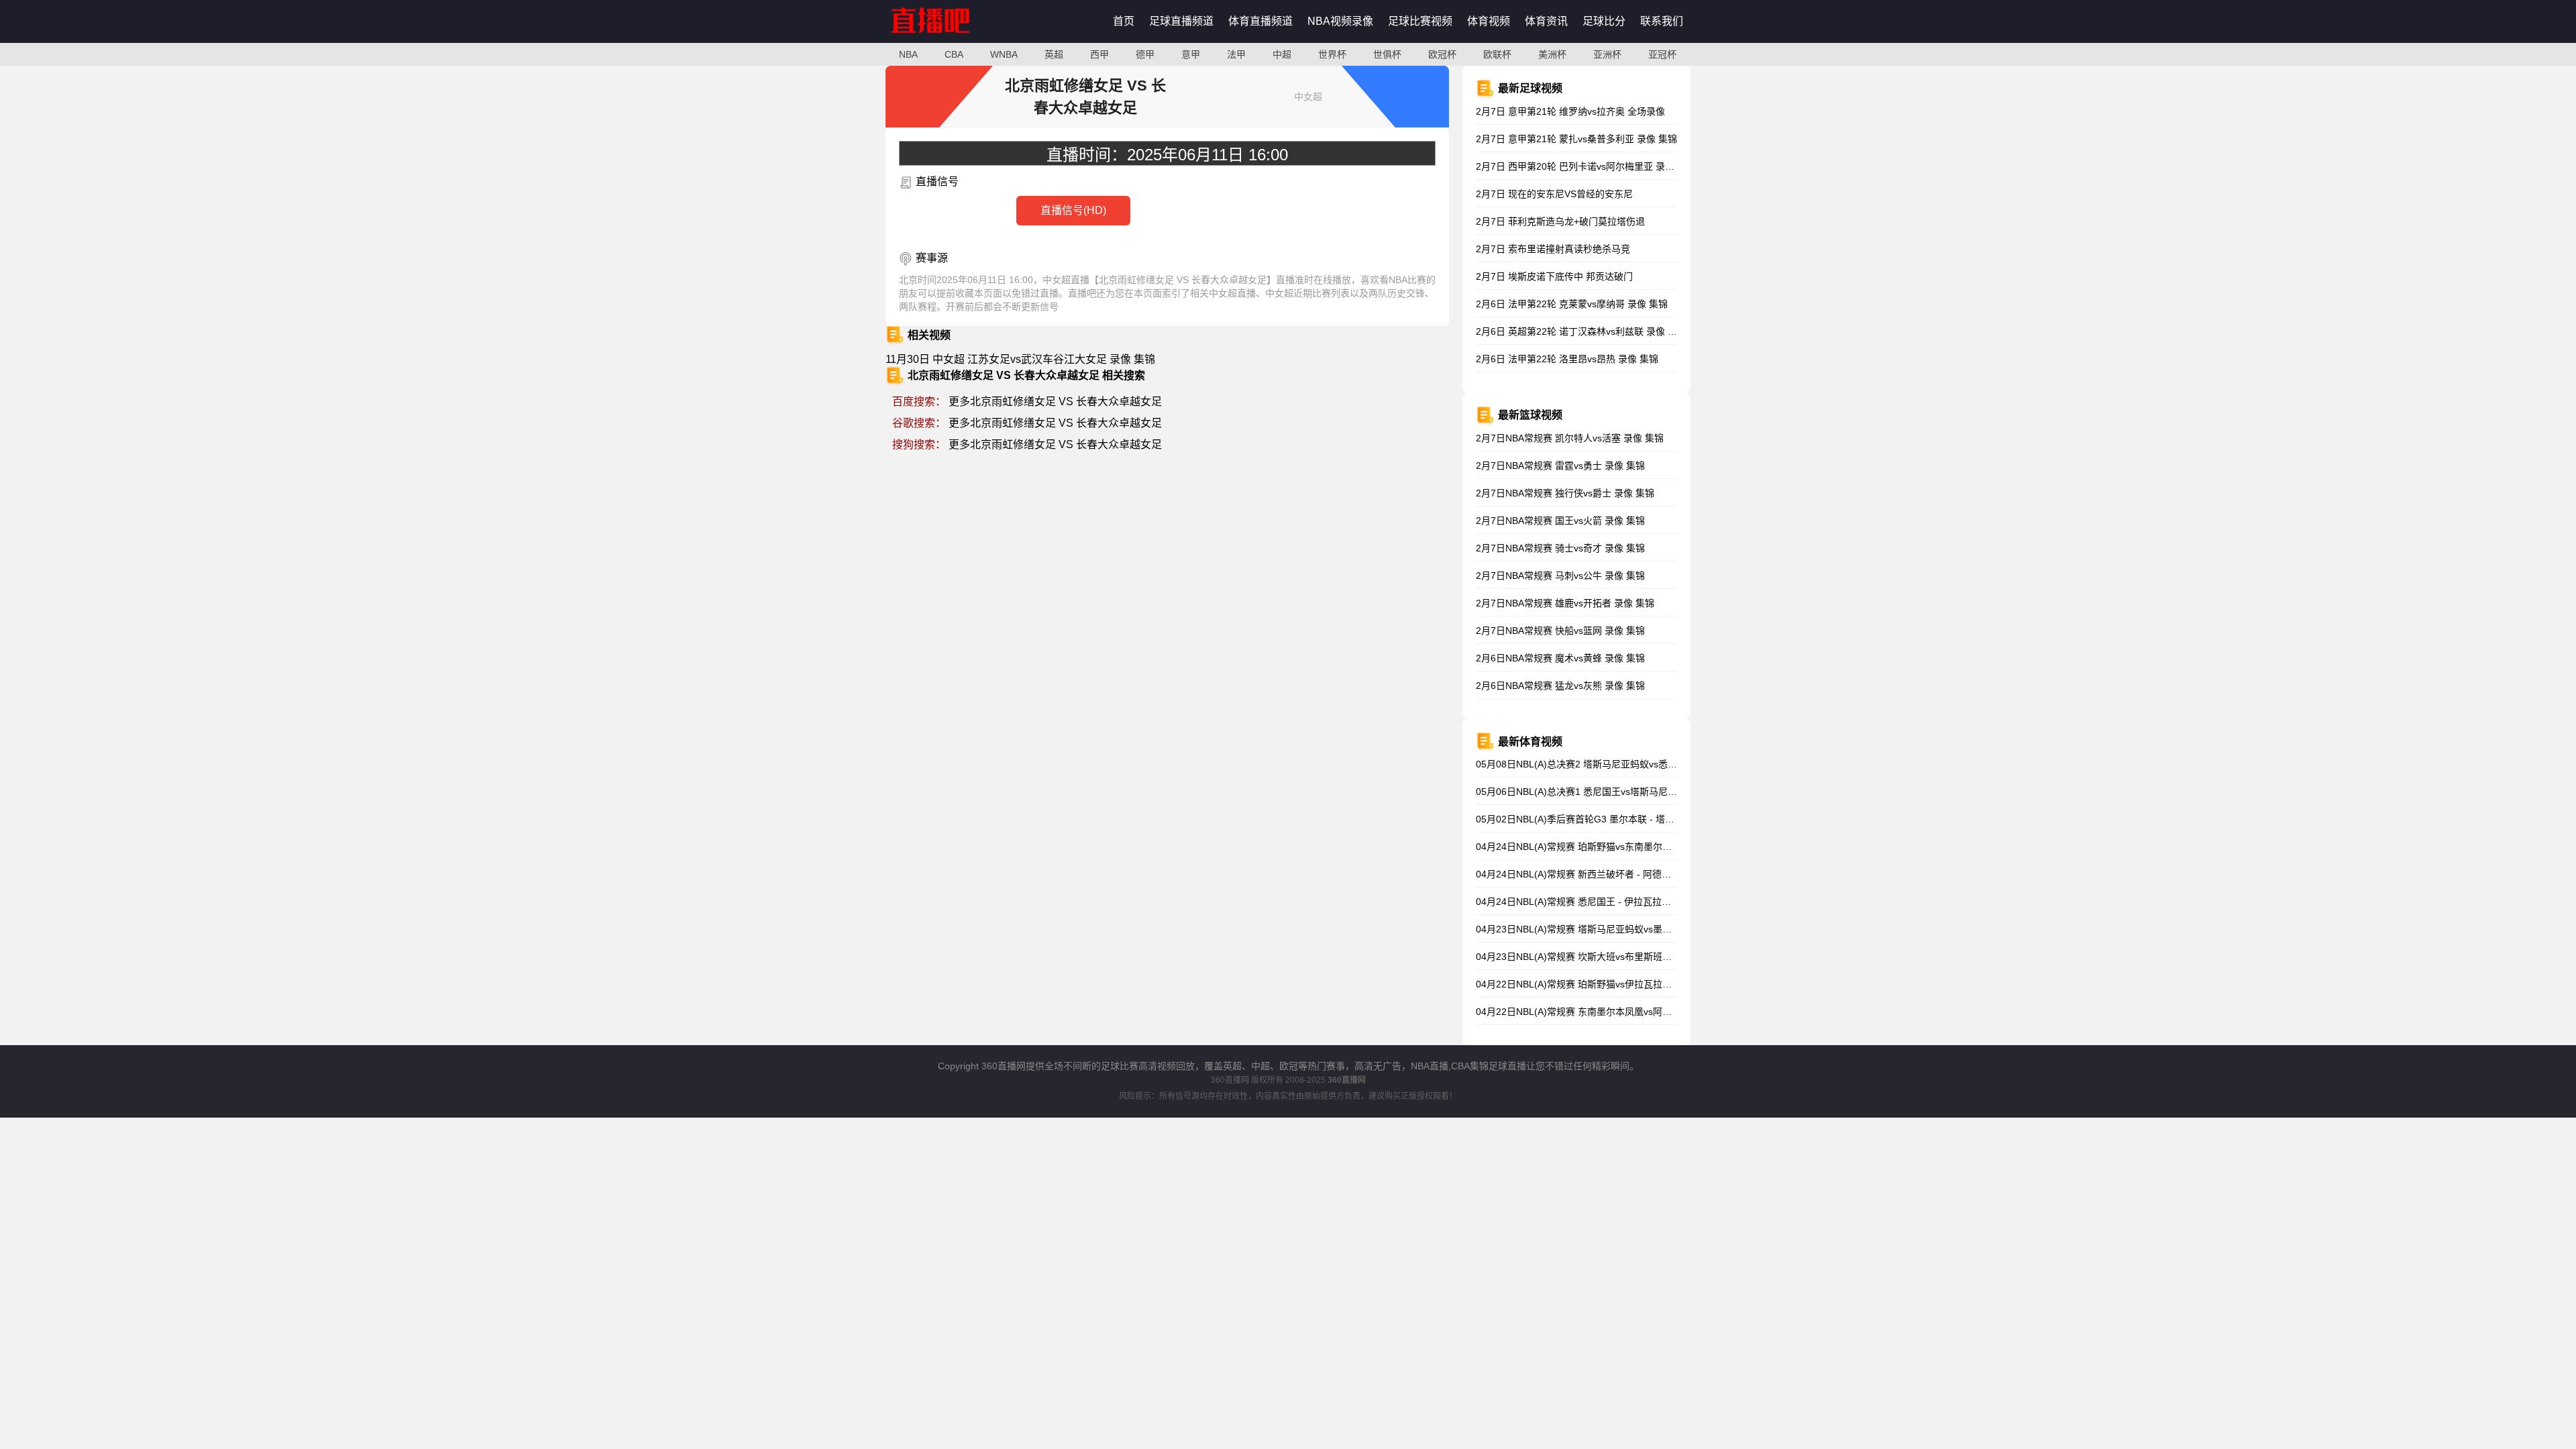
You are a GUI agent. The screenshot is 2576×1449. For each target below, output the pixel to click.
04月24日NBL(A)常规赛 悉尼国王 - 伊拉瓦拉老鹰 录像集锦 (1598, 902)
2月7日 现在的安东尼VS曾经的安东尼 (1554, 194)
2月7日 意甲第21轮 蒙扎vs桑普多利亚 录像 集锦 (1576, 139)
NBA (908, 54)
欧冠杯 (1442, 54)
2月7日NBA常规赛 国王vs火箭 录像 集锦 (1560, 521)
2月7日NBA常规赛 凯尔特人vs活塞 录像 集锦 (1570, 438)
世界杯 (1332, 54)
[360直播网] (945, 40)
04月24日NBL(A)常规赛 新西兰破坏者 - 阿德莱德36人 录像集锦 (1608, 874)
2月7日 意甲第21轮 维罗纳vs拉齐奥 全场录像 (1570, 111)
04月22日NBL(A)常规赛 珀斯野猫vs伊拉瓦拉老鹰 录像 (1589, 984)
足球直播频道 (1181, 21)
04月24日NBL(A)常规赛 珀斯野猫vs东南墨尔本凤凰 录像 (1594, 847)
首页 (1124, 21)
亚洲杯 (1607, 54)
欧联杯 (1497, 54)
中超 (1282, 54)
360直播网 (1230, 1080)
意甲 (1191, 54)
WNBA (1004, 54)
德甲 (1145, 54)
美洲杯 (1552, 54)
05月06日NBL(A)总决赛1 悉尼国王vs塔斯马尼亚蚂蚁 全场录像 (1606, 792)
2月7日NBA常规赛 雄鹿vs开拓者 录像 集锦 (1565, 603)
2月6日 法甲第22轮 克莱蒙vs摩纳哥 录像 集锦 (1572, 304)
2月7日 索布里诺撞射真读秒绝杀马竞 (1553, 249)
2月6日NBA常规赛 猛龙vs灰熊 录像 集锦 (1560, 686)
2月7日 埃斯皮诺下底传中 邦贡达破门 (1554, 276)
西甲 (1099, 54)
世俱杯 (1387, 54)
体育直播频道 (1260, 21)
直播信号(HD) (1073, 210)
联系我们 (1662, 21)
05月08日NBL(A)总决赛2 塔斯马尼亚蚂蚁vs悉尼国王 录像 (1597, 764)
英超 (1054, 54)
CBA (954, 54)
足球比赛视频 (1420, 21)
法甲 (1236, 54)
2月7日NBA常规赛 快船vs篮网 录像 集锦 (1560, 631)
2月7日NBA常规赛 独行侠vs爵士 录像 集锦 (1565, 493)
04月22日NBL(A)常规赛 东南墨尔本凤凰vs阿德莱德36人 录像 (1604, 1012)
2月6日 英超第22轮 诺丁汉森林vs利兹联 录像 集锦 (1581, 331)
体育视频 (1489, 21)
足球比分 (1604, 21)
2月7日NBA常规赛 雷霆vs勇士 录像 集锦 (1560, 466)
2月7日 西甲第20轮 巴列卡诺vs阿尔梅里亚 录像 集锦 (1586, 166)
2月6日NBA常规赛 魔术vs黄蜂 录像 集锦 (1560, 658)
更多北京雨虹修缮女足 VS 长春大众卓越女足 (1055, 401)
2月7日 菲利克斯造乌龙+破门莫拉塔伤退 (1560, 221)
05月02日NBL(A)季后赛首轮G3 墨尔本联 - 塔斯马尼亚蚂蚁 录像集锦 (1619, 819)
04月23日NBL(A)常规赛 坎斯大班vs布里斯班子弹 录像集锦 (1599, 957)
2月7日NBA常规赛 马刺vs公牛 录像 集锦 (1560, 576)
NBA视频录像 (1340, 21)
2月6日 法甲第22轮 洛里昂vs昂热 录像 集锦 (1567, 359)
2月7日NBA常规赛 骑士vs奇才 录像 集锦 (1560, 548)
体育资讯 (1546, 21)
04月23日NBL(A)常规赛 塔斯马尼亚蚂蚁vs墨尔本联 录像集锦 (1603, 929)
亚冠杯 (1662, 54)
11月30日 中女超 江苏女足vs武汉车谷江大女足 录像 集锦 (1020, 359)
